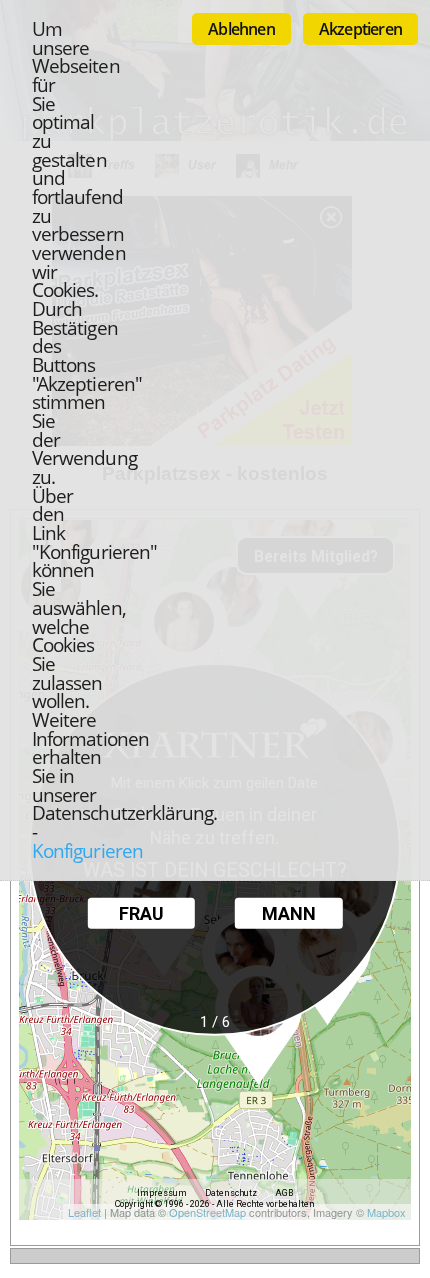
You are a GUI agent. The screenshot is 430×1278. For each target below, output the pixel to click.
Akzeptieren (360, 29)
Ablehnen (241, 29)
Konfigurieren (87, 850)
